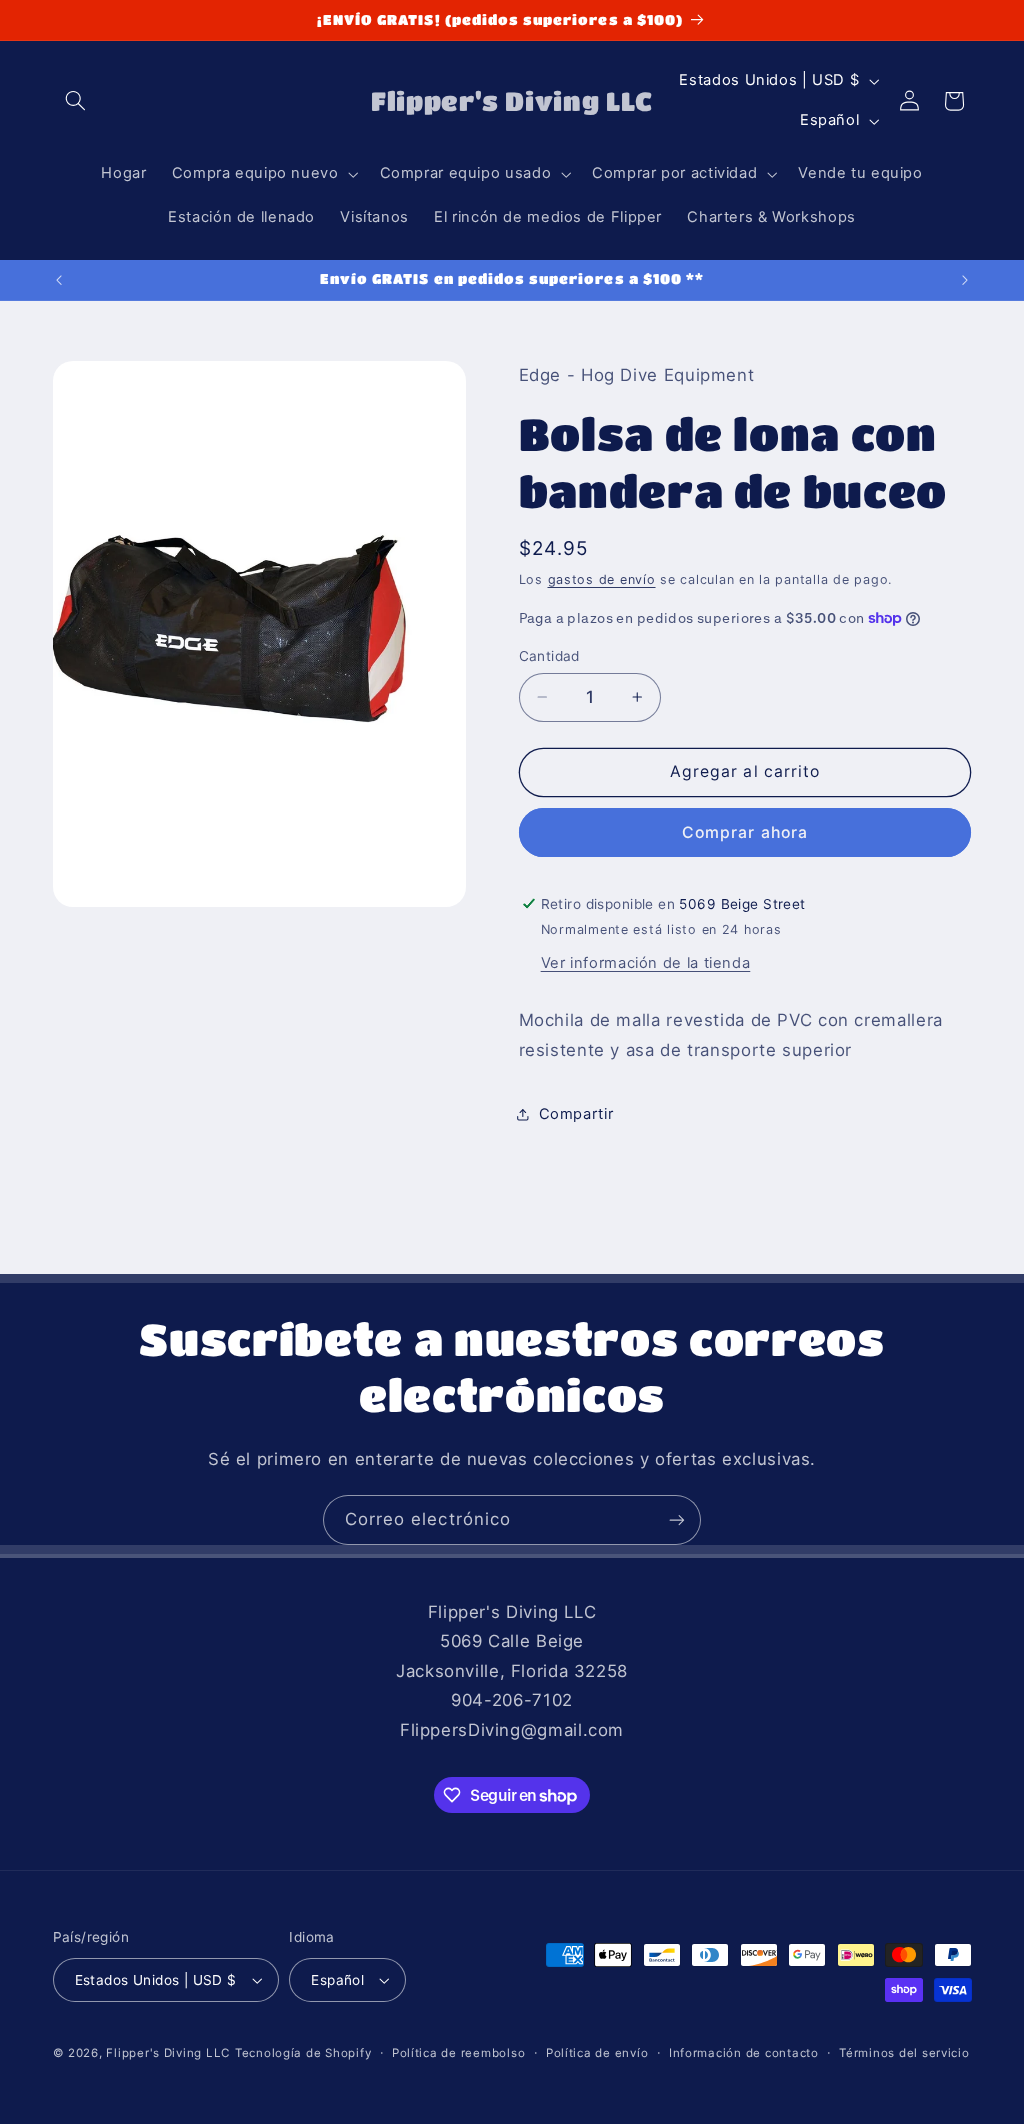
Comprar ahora (745, 832)
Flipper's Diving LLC (168, 2053)
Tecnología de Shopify (303, 2053)
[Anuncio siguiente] (965, 280)
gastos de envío (602, 579)
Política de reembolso (458, 2053)
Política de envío (597, 2053)
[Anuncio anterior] (59, 280)
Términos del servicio (904, 2053)
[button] (76, 101)
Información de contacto (744, 2053)
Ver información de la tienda (646, 963)
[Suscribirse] (677, 1519)
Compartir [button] (576, 1114)
